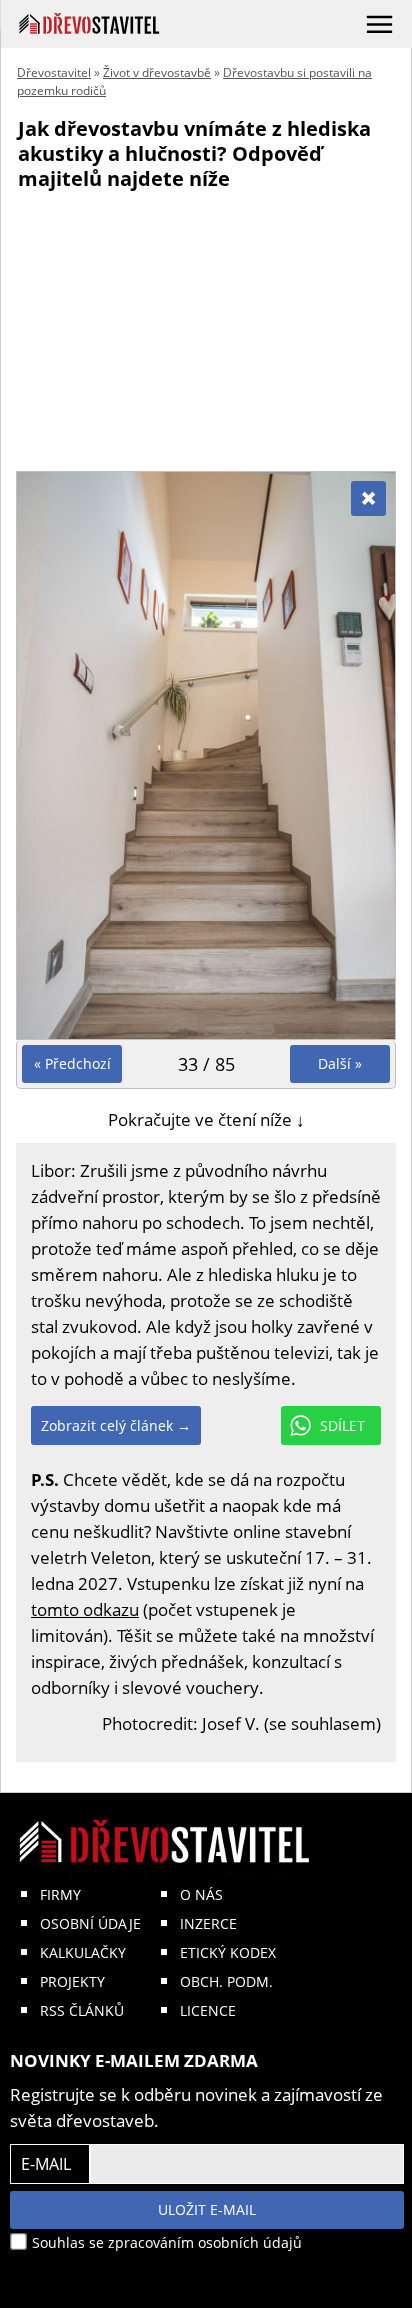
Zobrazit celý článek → (116, 1425)
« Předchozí (72, 1063)
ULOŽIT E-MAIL (207, 2209)
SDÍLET (342, 1425)
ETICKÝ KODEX (228, 1952)
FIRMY (60, 1894)
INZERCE (208, 1923)
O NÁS (201, 1894)
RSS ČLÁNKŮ (82, 2010)
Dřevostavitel (54, 72)
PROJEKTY (72, 1981)
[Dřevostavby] (89, 23)
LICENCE (208, 2010)
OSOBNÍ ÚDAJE (90, 1923)
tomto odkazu (85, 1609)
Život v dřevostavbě (157, 72)
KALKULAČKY (83, 1952)
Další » (340, 1063)
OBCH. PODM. (226, 1981)
